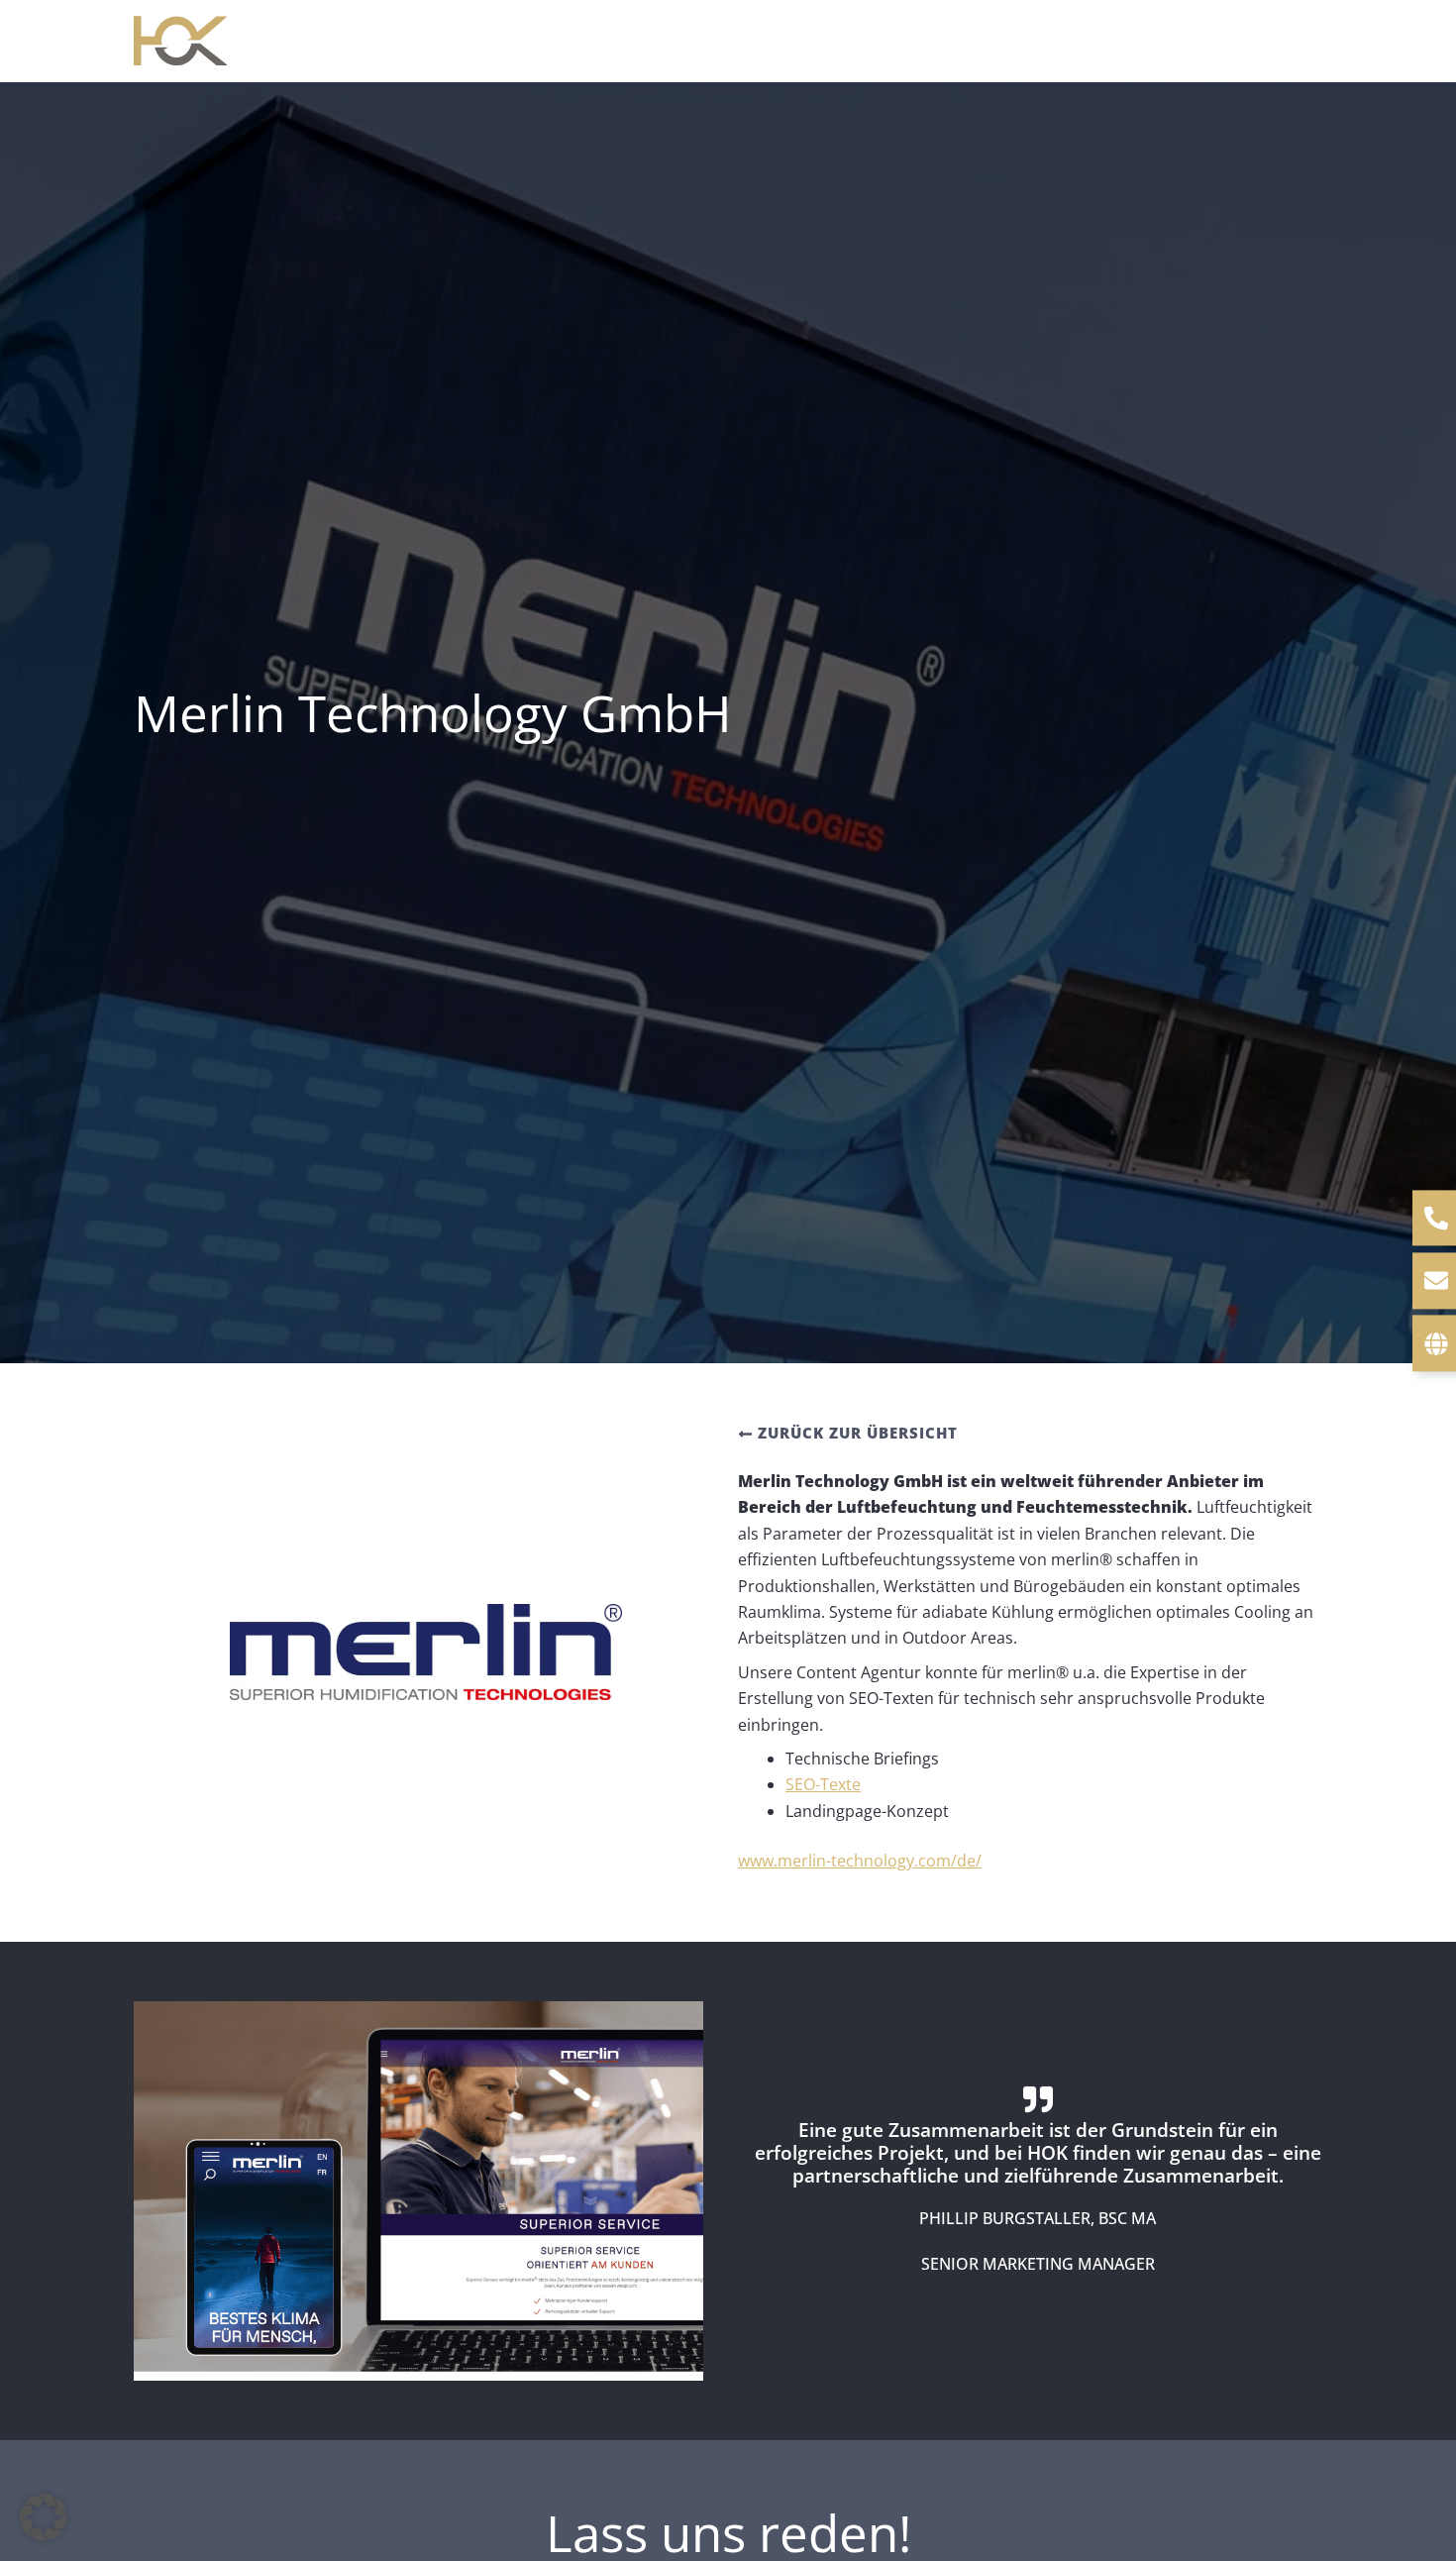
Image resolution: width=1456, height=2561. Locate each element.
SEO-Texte (823, 1784)
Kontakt (1203, 40)
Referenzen (1088, 40)
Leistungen (666, 40)
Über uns (800, 40)
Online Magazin (939, 40)
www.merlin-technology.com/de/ (860, 1861)
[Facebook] (1284, 43)
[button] (724, 41)
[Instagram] (1313, 43)
